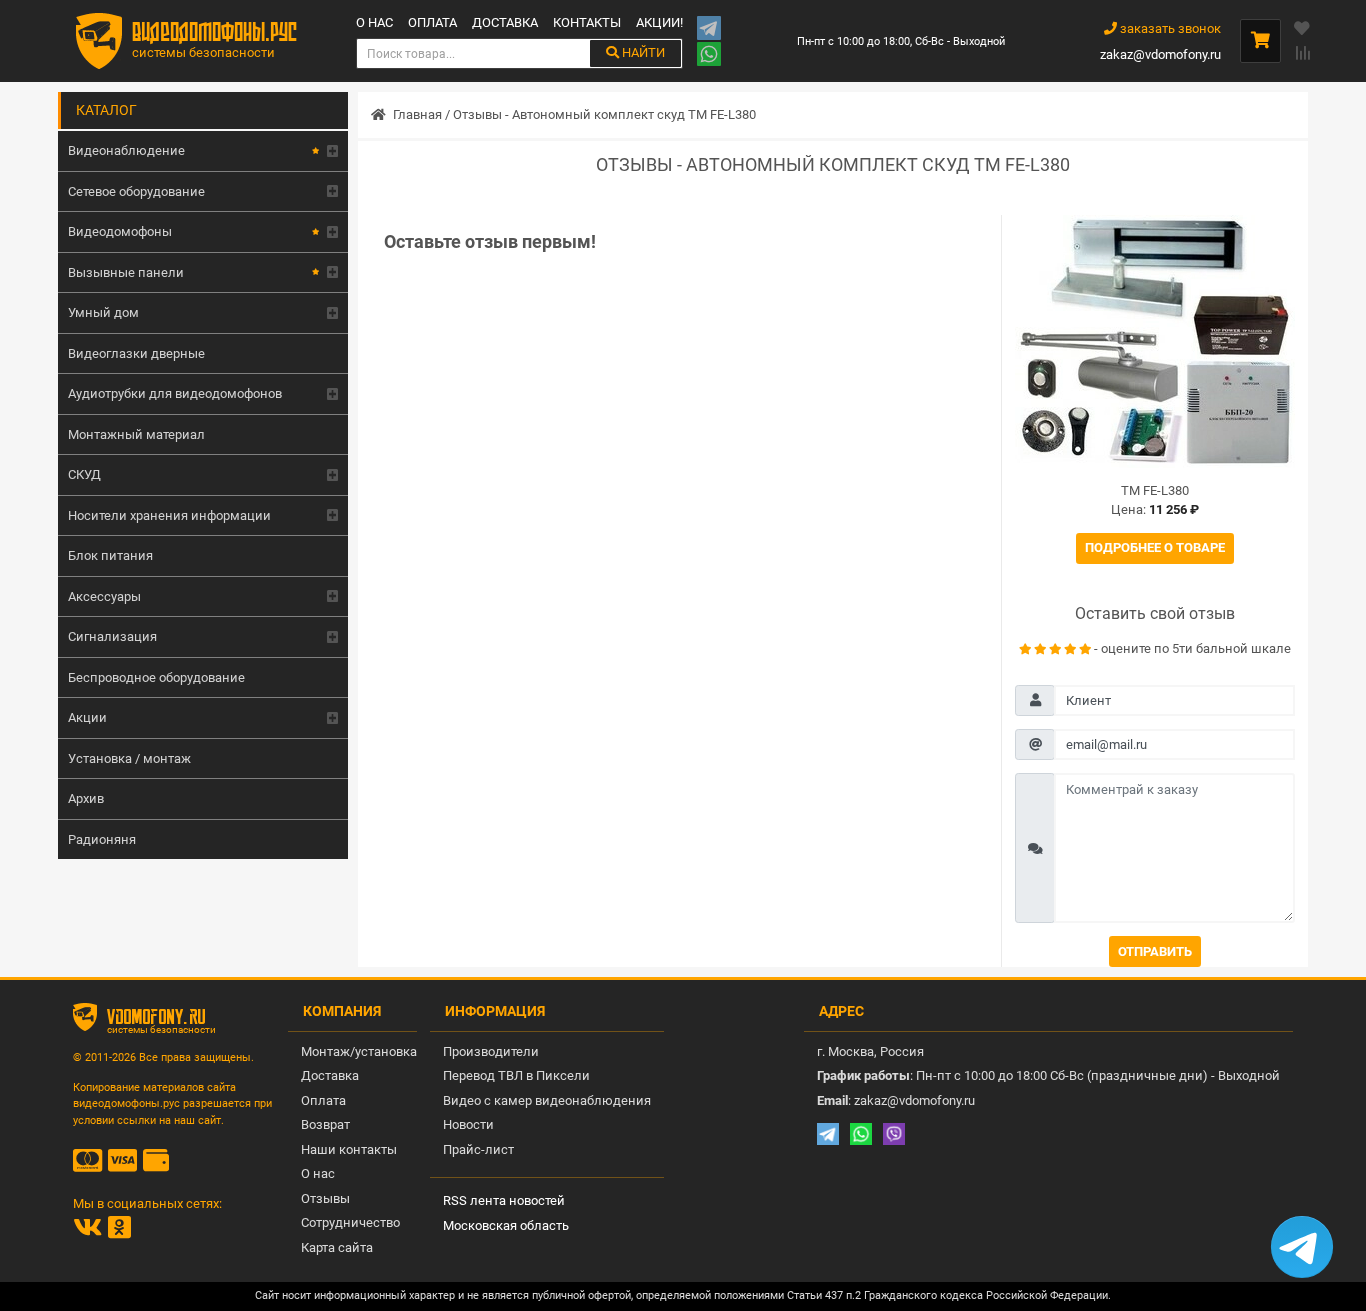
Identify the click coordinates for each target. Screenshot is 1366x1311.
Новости (468, 1124)
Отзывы (325, 1198)
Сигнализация (112, 636)
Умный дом (103, 312)
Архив (86, 798)
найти (642, 52)
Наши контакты (349, 1149)
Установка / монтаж (129, 758)
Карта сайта (337, 1247)
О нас (374, 22)
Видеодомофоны (120, 231)
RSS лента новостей (504, 1200)
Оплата (432, 22)
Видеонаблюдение (126, 150)
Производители (491, 1051)
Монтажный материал (136, 434)
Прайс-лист (478, 1149)
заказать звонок (1169, 28)
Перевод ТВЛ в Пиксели (516, 1075)
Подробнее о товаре (1155, 547)
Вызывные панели (126, 272)
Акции (87, 717)
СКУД (84, 474)
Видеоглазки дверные (136, 353)
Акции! (659, 22)
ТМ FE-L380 (1155, 490)
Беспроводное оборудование (156, 677)
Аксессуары (104, 596)
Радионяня (102, 839)
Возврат (325, 1124)
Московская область (506, 1225)
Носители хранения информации (169, 515)
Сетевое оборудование (136, 191)
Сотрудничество (350, 1222)
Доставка (505, 22)
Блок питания (110, 555)
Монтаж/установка (359, 1051)
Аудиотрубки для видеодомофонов (175, 393)
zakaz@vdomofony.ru (1160, 54)
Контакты (587, 22)
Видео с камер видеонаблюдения (547, 1100)
